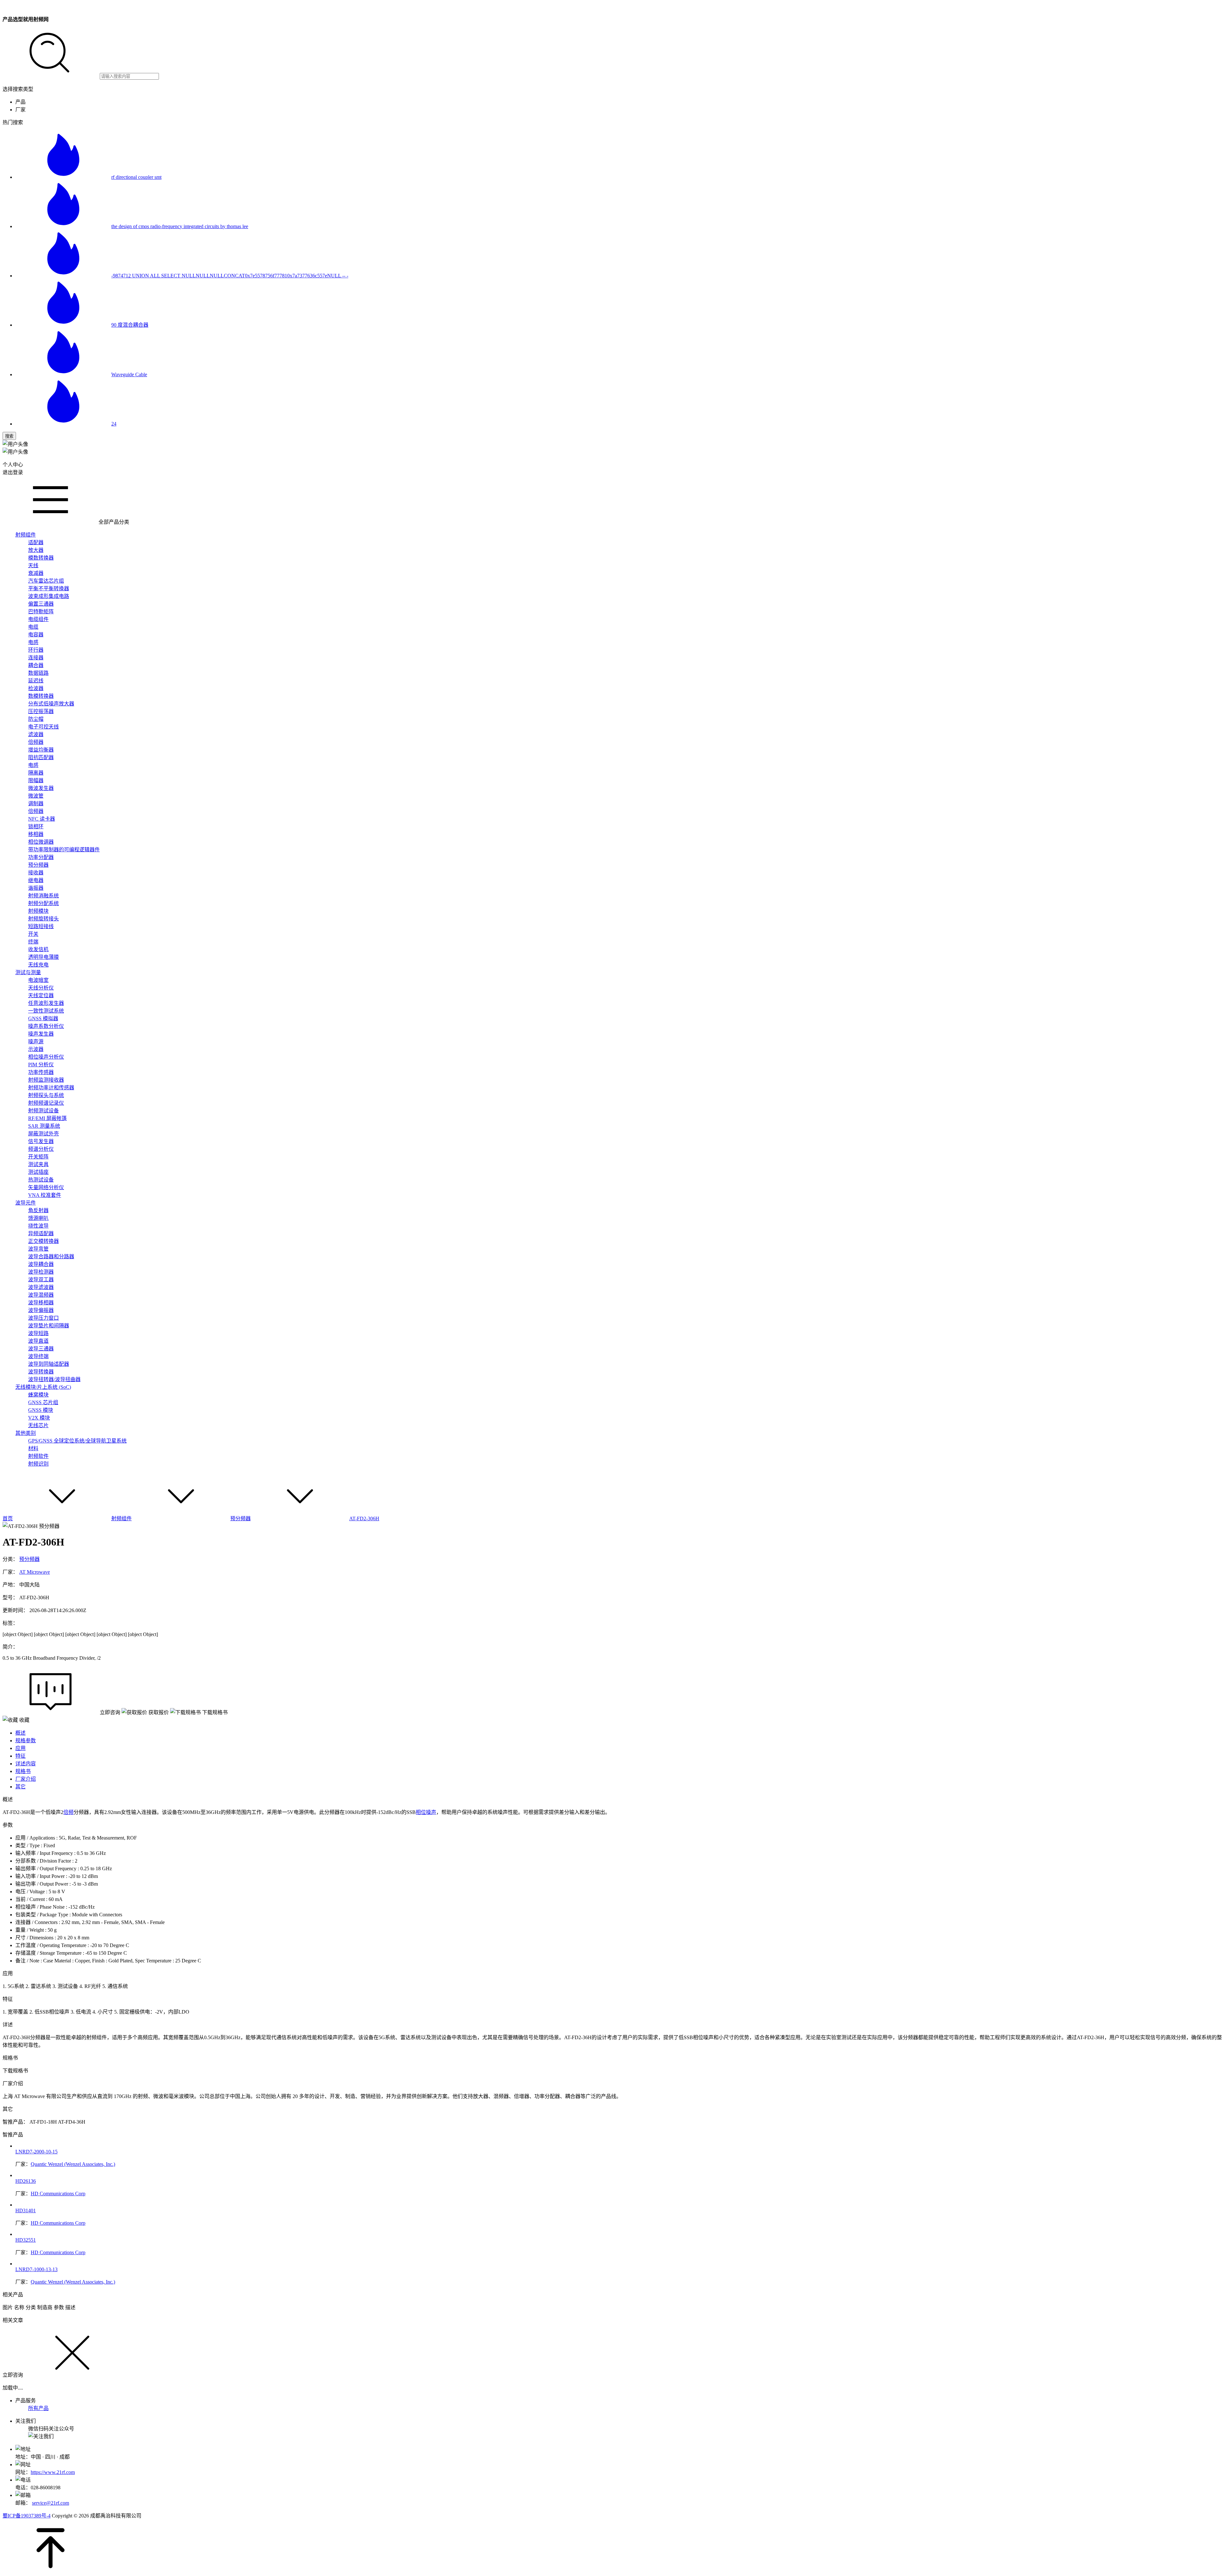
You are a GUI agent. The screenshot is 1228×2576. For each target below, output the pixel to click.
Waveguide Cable (129, 374)
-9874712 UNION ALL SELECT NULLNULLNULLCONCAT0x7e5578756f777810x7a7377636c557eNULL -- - (230, 276)
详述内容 (26, 1764)
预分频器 (240, 1519)
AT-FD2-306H (364, 1519)
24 (114, 424)
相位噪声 (426, 1812)
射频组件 (122, 1519)
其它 (20, 1787)
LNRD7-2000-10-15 (36, 2152)
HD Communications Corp (58, 2194)
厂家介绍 (26, 1779)
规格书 (23, 1771)
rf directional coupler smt (136, 177)
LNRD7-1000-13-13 (36, 2269)
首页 (8, 1519)
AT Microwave (35, 1572)
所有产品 (38, 2408)
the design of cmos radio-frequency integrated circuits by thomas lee (180, 226)
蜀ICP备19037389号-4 (27, 2516)
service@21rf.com (51, 2503)
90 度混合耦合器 (130, 325)
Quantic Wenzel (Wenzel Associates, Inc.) (73, 2164)
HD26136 (26, 2181)
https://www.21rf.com (53, 2472)
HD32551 (26, 2240)
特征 (20, 1756)
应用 (20, 1748)
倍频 (68, 1812)
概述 (20, 1733)
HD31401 (26, 2210)
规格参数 (26, 1741)
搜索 (9, 436)
